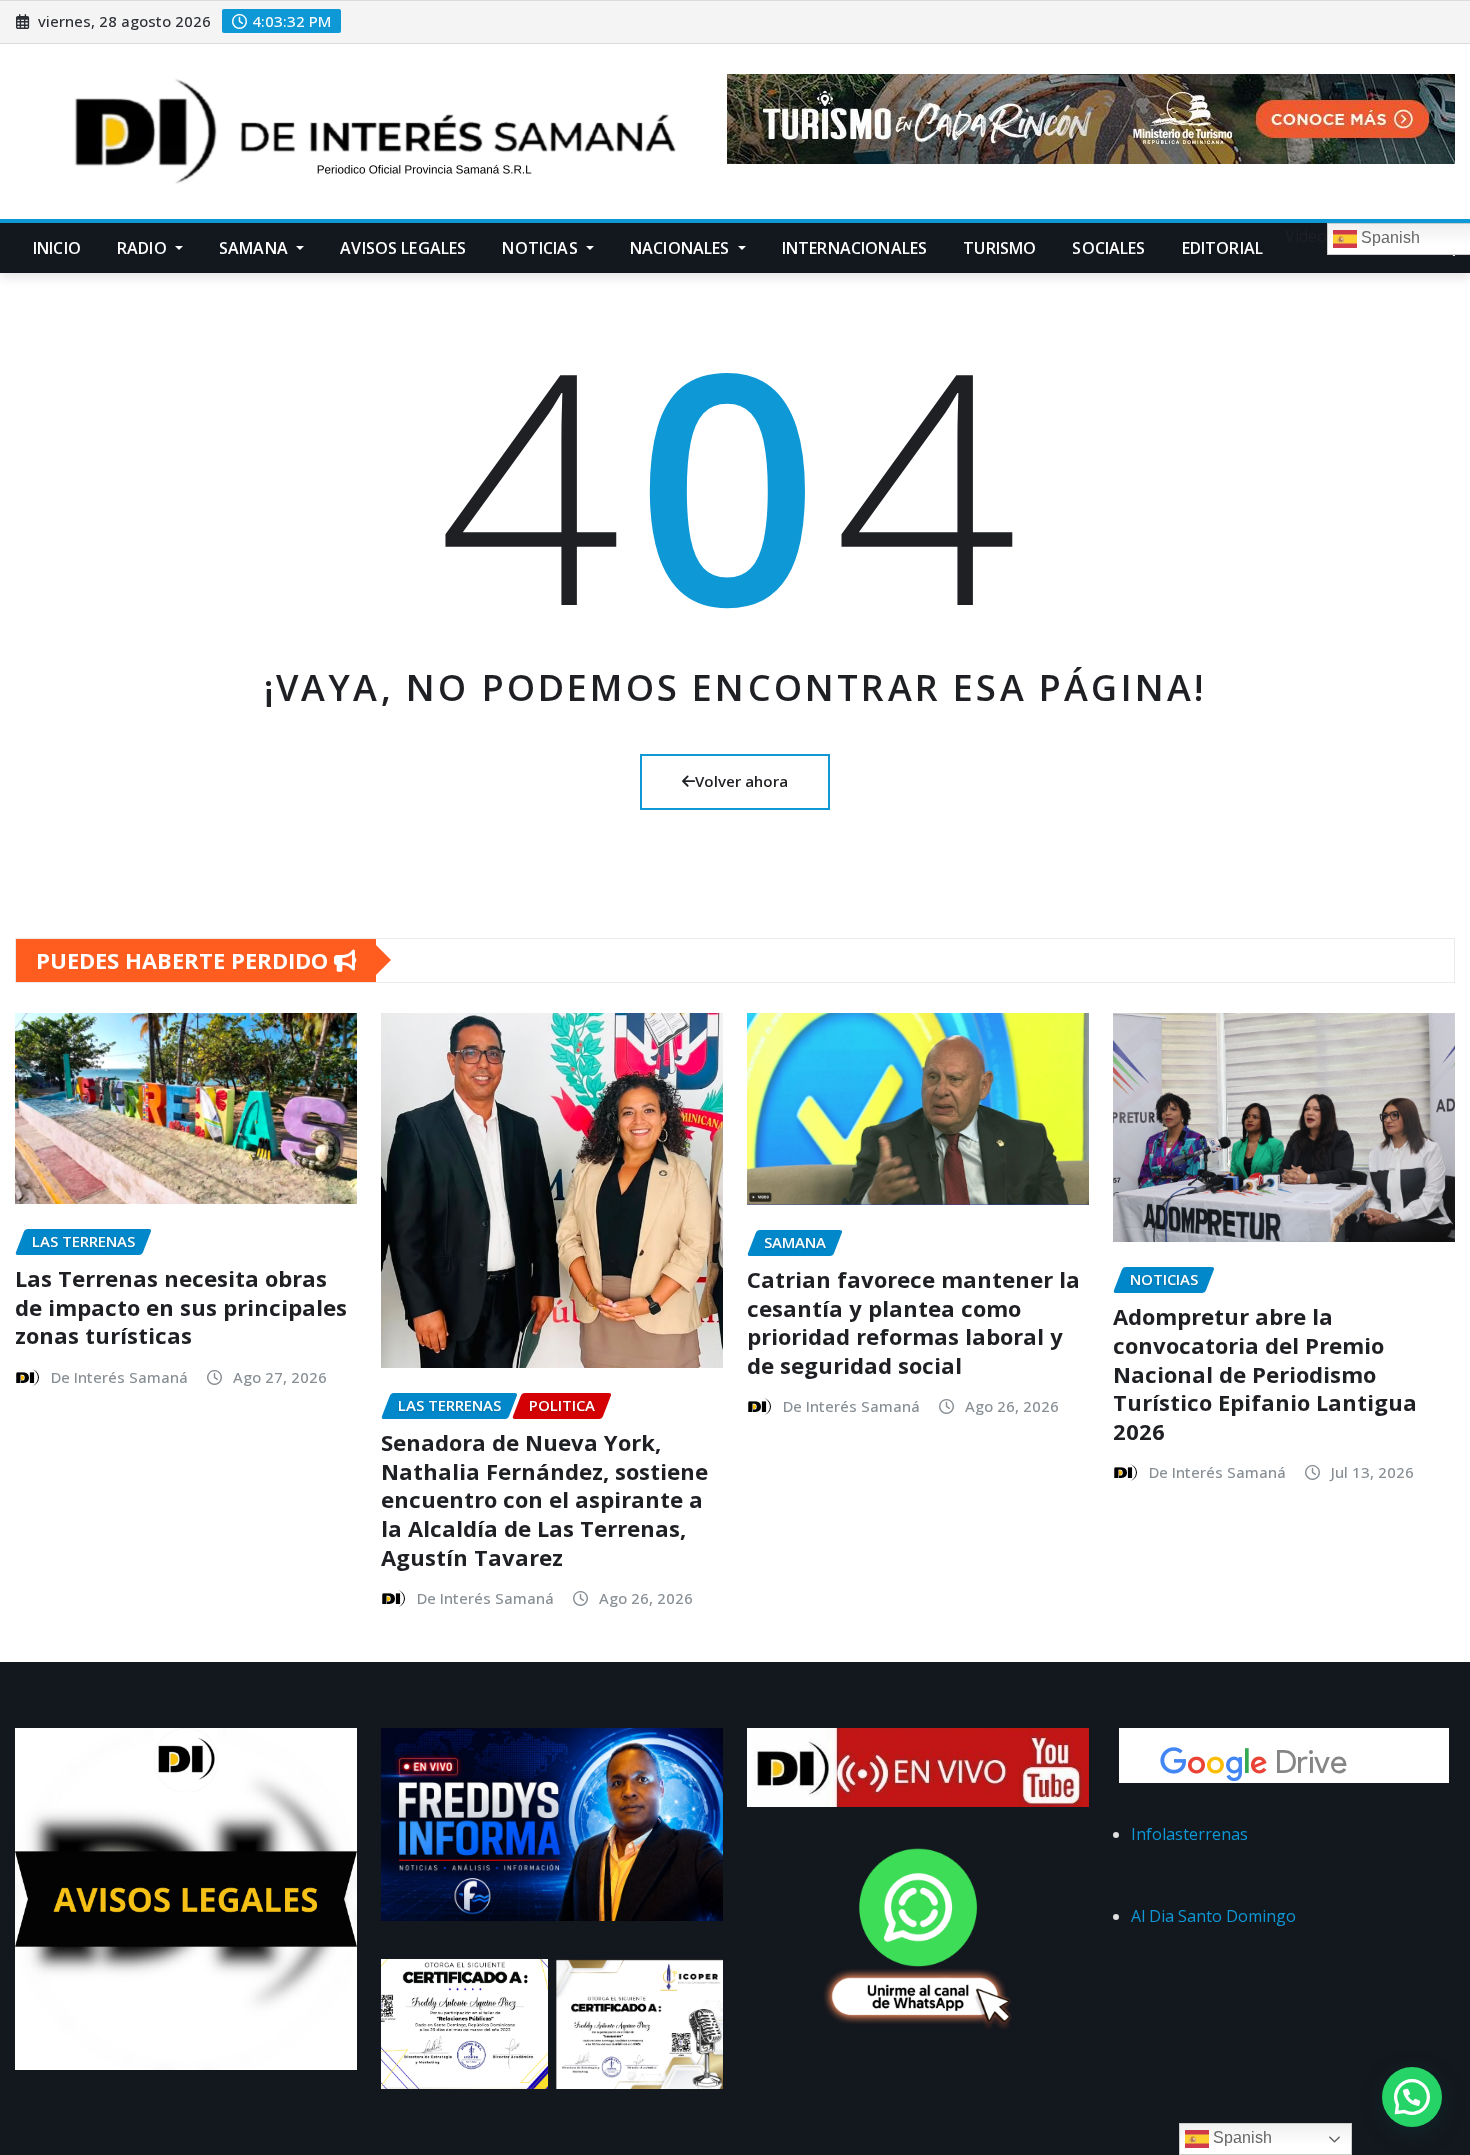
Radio (144, 248)
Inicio (57, 248)
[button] (1412, 2097)
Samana (255, 248)
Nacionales (682, 248)
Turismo (999, 248)
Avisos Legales (403, 248)
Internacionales (854, 248)
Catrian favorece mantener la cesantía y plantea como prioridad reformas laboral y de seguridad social (913, 1322)
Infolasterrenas (1189, 1834)
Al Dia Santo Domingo (1213, 1916)
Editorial (1222, 248)
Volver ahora (741, 781)
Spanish (1240, 2137)
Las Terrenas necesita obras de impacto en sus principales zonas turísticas (181, 1306)
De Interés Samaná (119, 1377)
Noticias (541, 248)
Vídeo (1304, 236)
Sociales (1108, 248)
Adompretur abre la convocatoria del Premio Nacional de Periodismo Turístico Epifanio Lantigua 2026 (1265, 1373)
